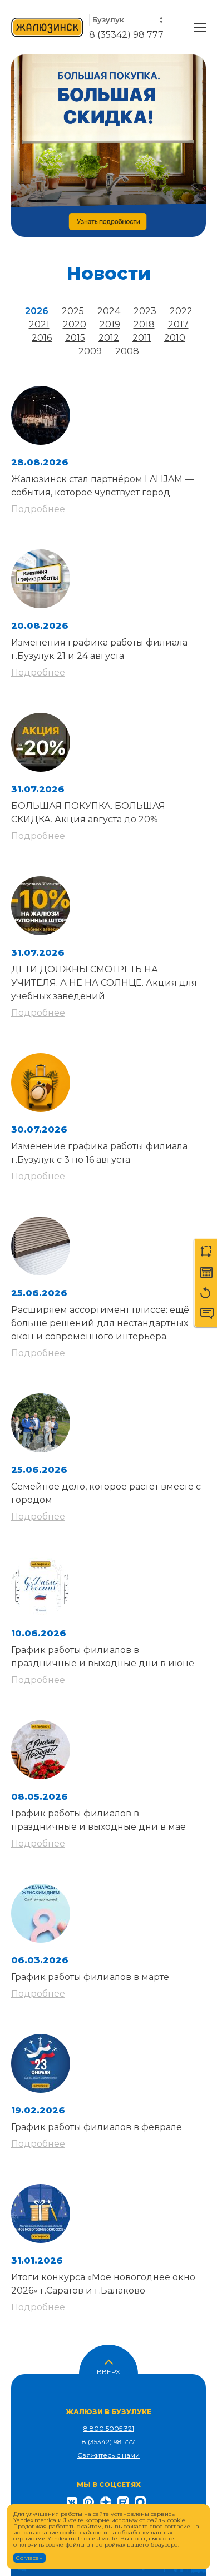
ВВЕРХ (108, 2371)
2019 (110, 324)
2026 (37, 311)
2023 (145, 311)
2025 (73, 311)
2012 (109, 338)
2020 (75, 324)
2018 (144, 324)
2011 (142, 338)
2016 (42, 338)
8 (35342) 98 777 (126, 35)
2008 (127, 351)
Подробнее (38, 509)
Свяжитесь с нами (108, 2455)
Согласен (29, 2558)
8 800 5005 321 (109, 2428)
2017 (178, 324)
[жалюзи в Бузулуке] (47, 28)
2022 (181, 311)
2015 (75, 338)
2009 (90, 351)
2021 (39, 324)
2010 (175, 338)
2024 (109, 311)
